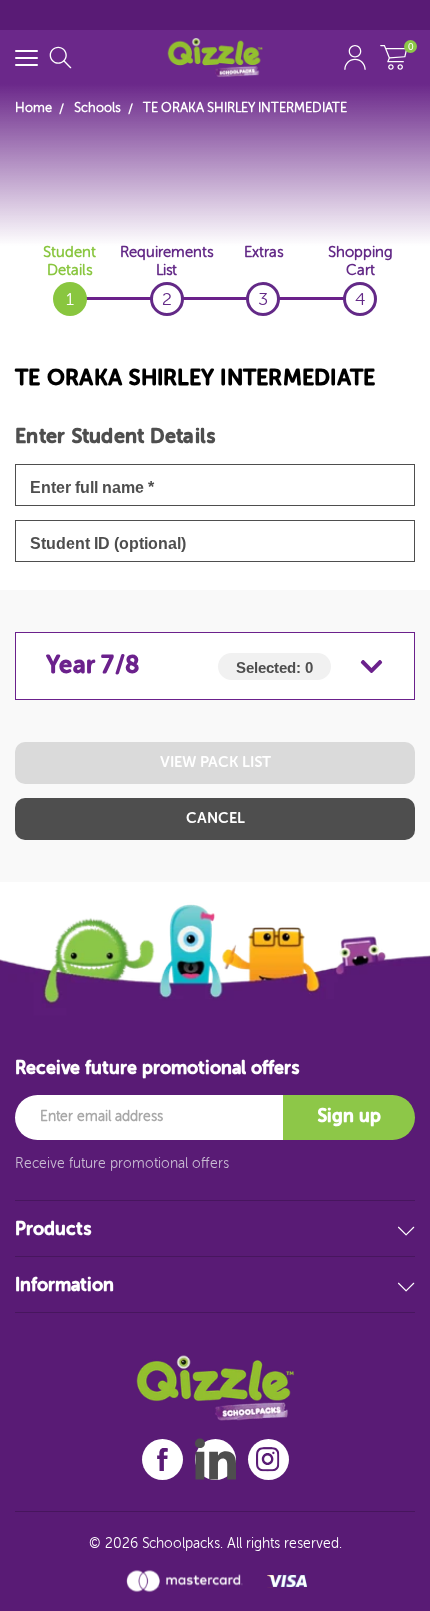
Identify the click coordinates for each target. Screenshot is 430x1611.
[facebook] (162, 1459)
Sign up (349, 1117)
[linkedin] (215, 1459)
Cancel (215, 818)
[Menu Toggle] (26, 57)
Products (53, 1230)
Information (64, 1286)
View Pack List (215, 762)
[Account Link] (355, 57)
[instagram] (268, 1459)
